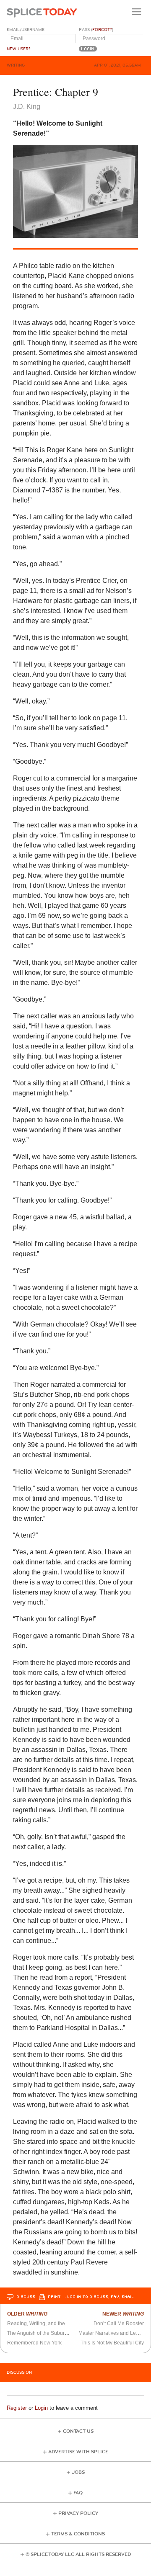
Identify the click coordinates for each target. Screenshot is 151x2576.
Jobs (78, 2472)
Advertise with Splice (78, 2452)
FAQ (78, 2493)
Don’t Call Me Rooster (119, 2324)
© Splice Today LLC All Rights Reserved (78, 2554)
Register (17, 2408)
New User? (19, 49)
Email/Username (26, 30)
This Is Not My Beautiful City (112, 2343)
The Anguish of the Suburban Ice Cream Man (58, 2333)
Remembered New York (34, 2343)
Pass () (96, 30)
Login (41, 2408)
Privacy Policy (78, 2513)
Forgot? (102, 30)
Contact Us (78, 2431)
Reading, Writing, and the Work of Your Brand (59, 2324)
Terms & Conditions (78, 2534)
